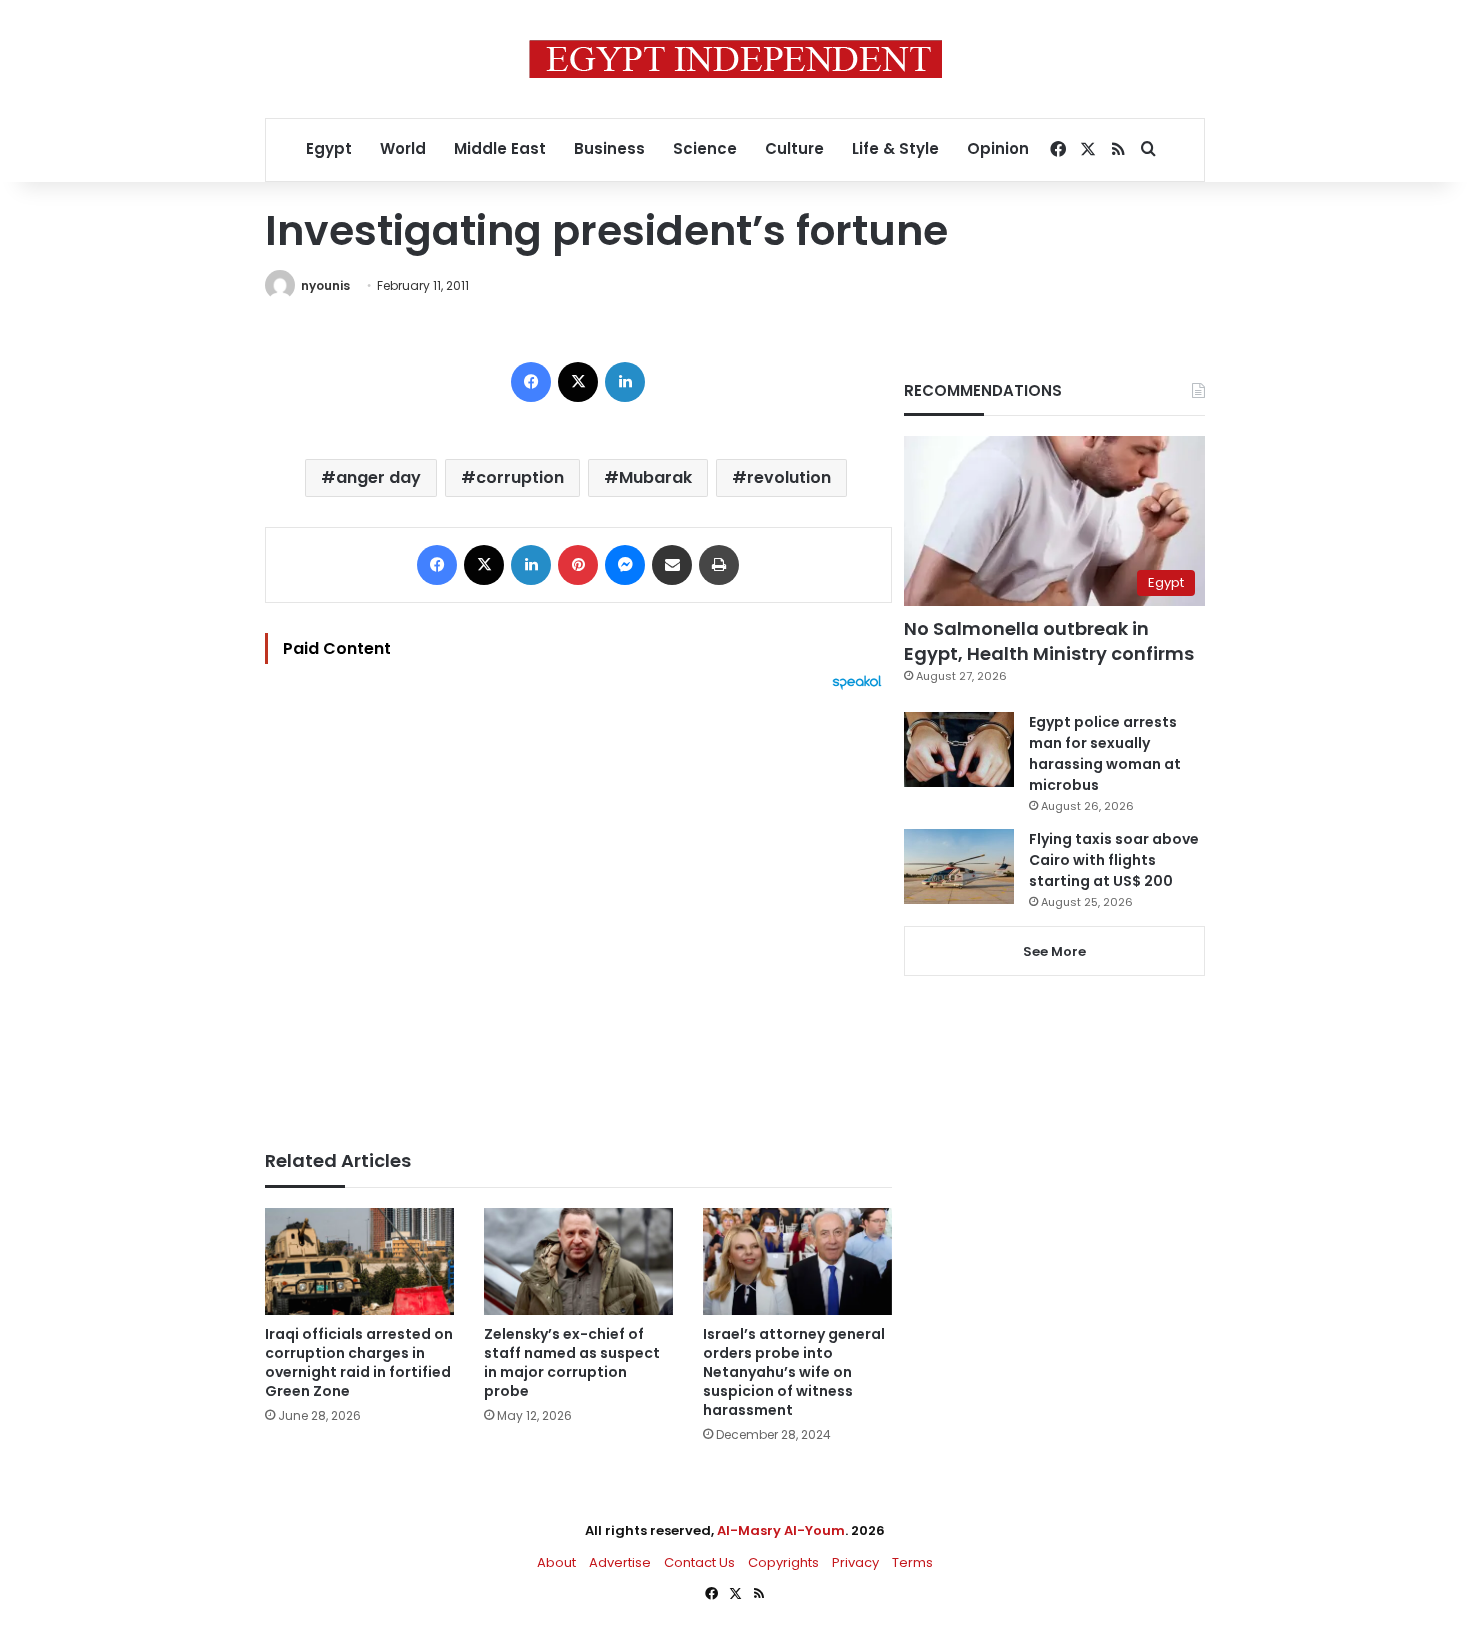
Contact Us (699, 1562)
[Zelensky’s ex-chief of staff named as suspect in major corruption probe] (578, 1261)
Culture (794, 148)
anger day (378, 477)
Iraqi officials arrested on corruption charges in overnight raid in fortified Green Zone (359, 1362)
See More (1054, 951)
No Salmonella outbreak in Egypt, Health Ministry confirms (1049, 641)
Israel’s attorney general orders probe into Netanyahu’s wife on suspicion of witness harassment (794, 1372)
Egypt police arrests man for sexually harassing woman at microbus (1105, 753)
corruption (520, 477)
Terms (912, 1562)
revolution (789, 477)
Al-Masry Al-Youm (781, 1530)
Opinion (998, 148)
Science (705, 148)
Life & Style (895, 148)
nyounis (325, 285)
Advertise (620, 1562)
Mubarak (655, 477)
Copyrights (783, 1562)
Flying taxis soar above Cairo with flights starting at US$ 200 (1114, 860)
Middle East (500, 148)
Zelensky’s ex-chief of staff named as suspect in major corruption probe (572, 1362)
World (403, 148)
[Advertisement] (578, 910)
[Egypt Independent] (735, 59)
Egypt (329, 148)
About (556, 1562)
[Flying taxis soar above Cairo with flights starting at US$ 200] (959, 866)
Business (609, 148)
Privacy (855, 1562)
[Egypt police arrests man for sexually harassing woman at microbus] (959, 749)
